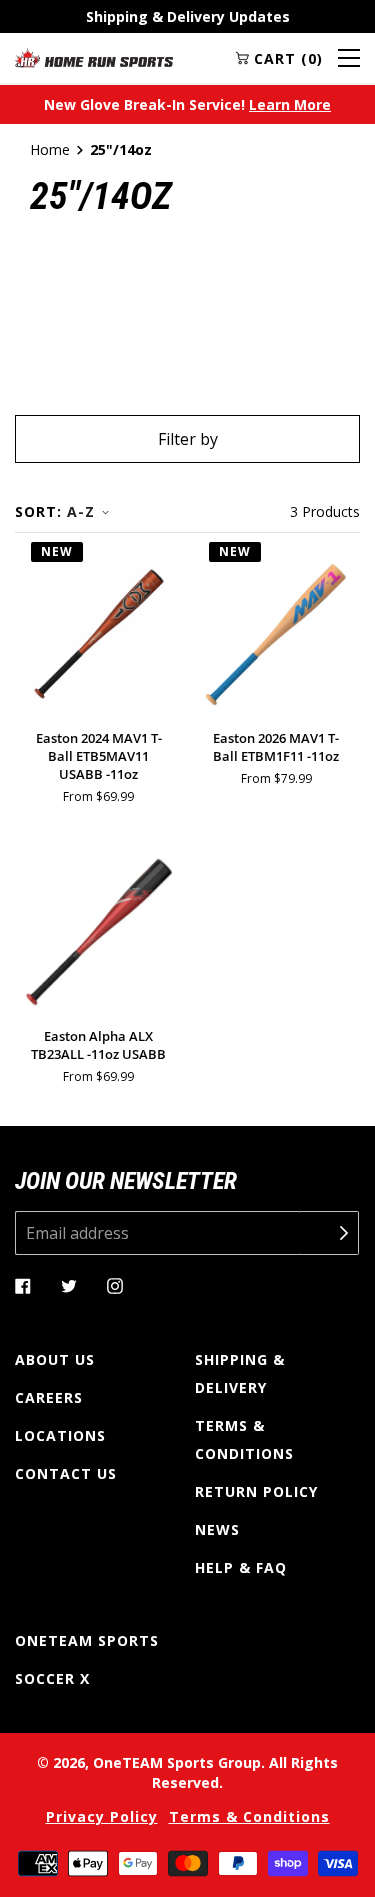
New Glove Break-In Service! (187, 104)
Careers (49, 1397)
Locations (60, 1435)
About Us (55, 1359)
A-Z (81, 511)
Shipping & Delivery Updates (188, 16)
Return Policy (256, 1491)
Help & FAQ (241, 1567)
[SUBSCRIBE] (329, 1233)
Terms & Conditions (244, 1439)
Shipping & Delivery (240, 1373)
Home (50, 149)
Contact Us (66, 1473)
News (217, 1529)
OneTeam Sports (87, 1640)
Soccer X (52, 1678)
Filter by (188, 439)
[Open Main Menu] (349, 58)
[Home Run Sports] (94, 58)
